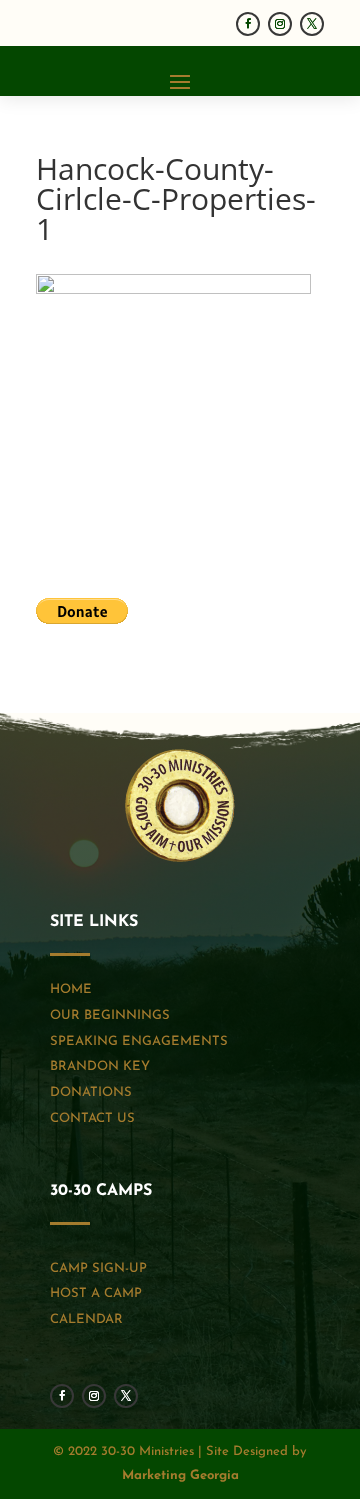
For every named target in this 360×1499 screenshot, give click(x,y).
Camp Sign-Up (98, 1268)
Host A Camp (96, 1293)
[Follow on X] (312, 24)
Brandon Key (100, 1066)
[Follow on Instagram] (280, 24)
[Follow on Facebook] (248, 24)
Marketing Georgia (180, 1475)
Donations (91, 1092)
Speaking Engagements (139, 1041)
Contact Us (92, 1118)
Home (71, 989)
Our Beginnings (110, 1015)
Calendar (86, 1319)
